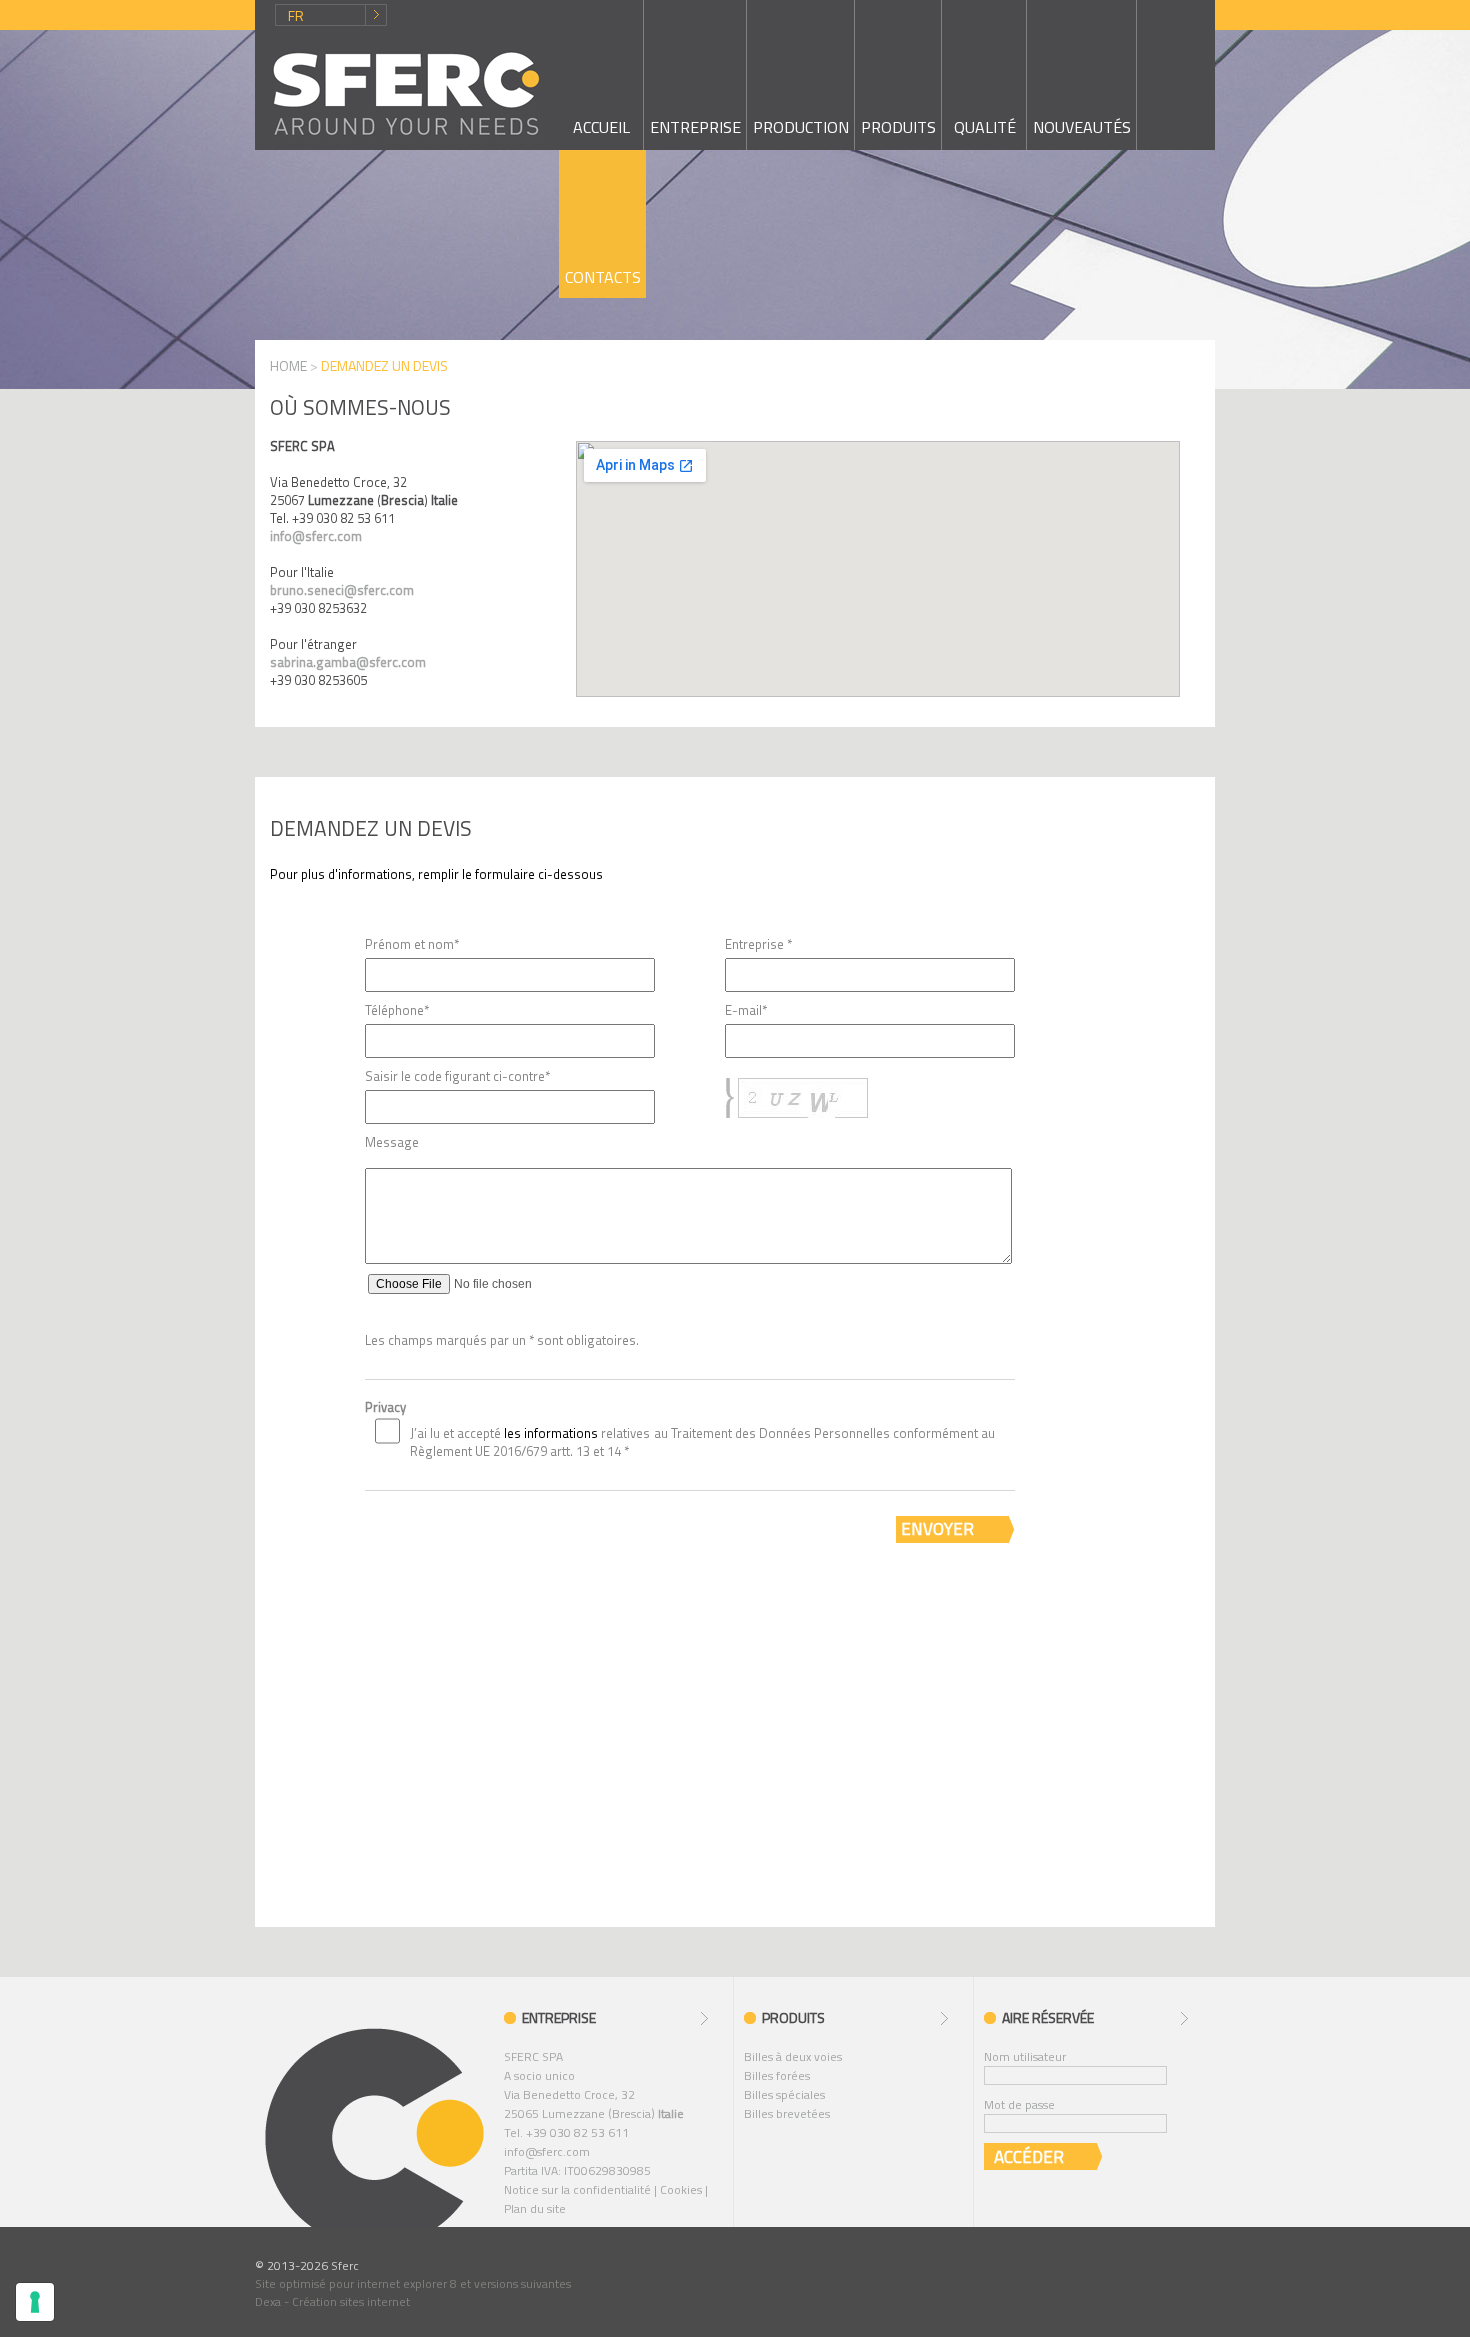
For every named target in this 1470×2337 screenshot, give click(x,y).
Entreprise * (758, 944)
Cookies (681, 2189)
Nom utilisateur (1025, 2056)
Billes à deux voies (793, 2056)
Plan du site (535, 2208)
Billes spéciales (784, 2094)
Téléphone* (397, 1010)
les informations (552, 1433)
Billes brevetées (787, 2113)
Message (392, 1142)
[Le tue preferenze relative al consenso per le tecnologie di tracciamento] (35, 2302)
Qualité (985, 127)
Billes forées (777, 2075)
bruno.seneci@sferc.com (342, 590)
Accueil (601, 127)
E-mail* (746, 1010)
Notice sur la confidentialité (577, 2189)
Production (801, 127)
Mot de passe (1019, 2104)
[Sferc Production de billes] (406, 93)
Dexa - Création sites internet (332, 2301)
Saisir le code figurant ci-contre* (457, 1076)
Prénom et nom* (412, 944)
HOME (288, 365)
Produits (898, 127)
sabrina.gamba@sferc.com (348, 662)
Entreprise (695, 127)
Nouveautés (1082, 127)
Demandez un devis (371, 828)
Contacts (603, 277)
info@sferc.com (316, 536)
